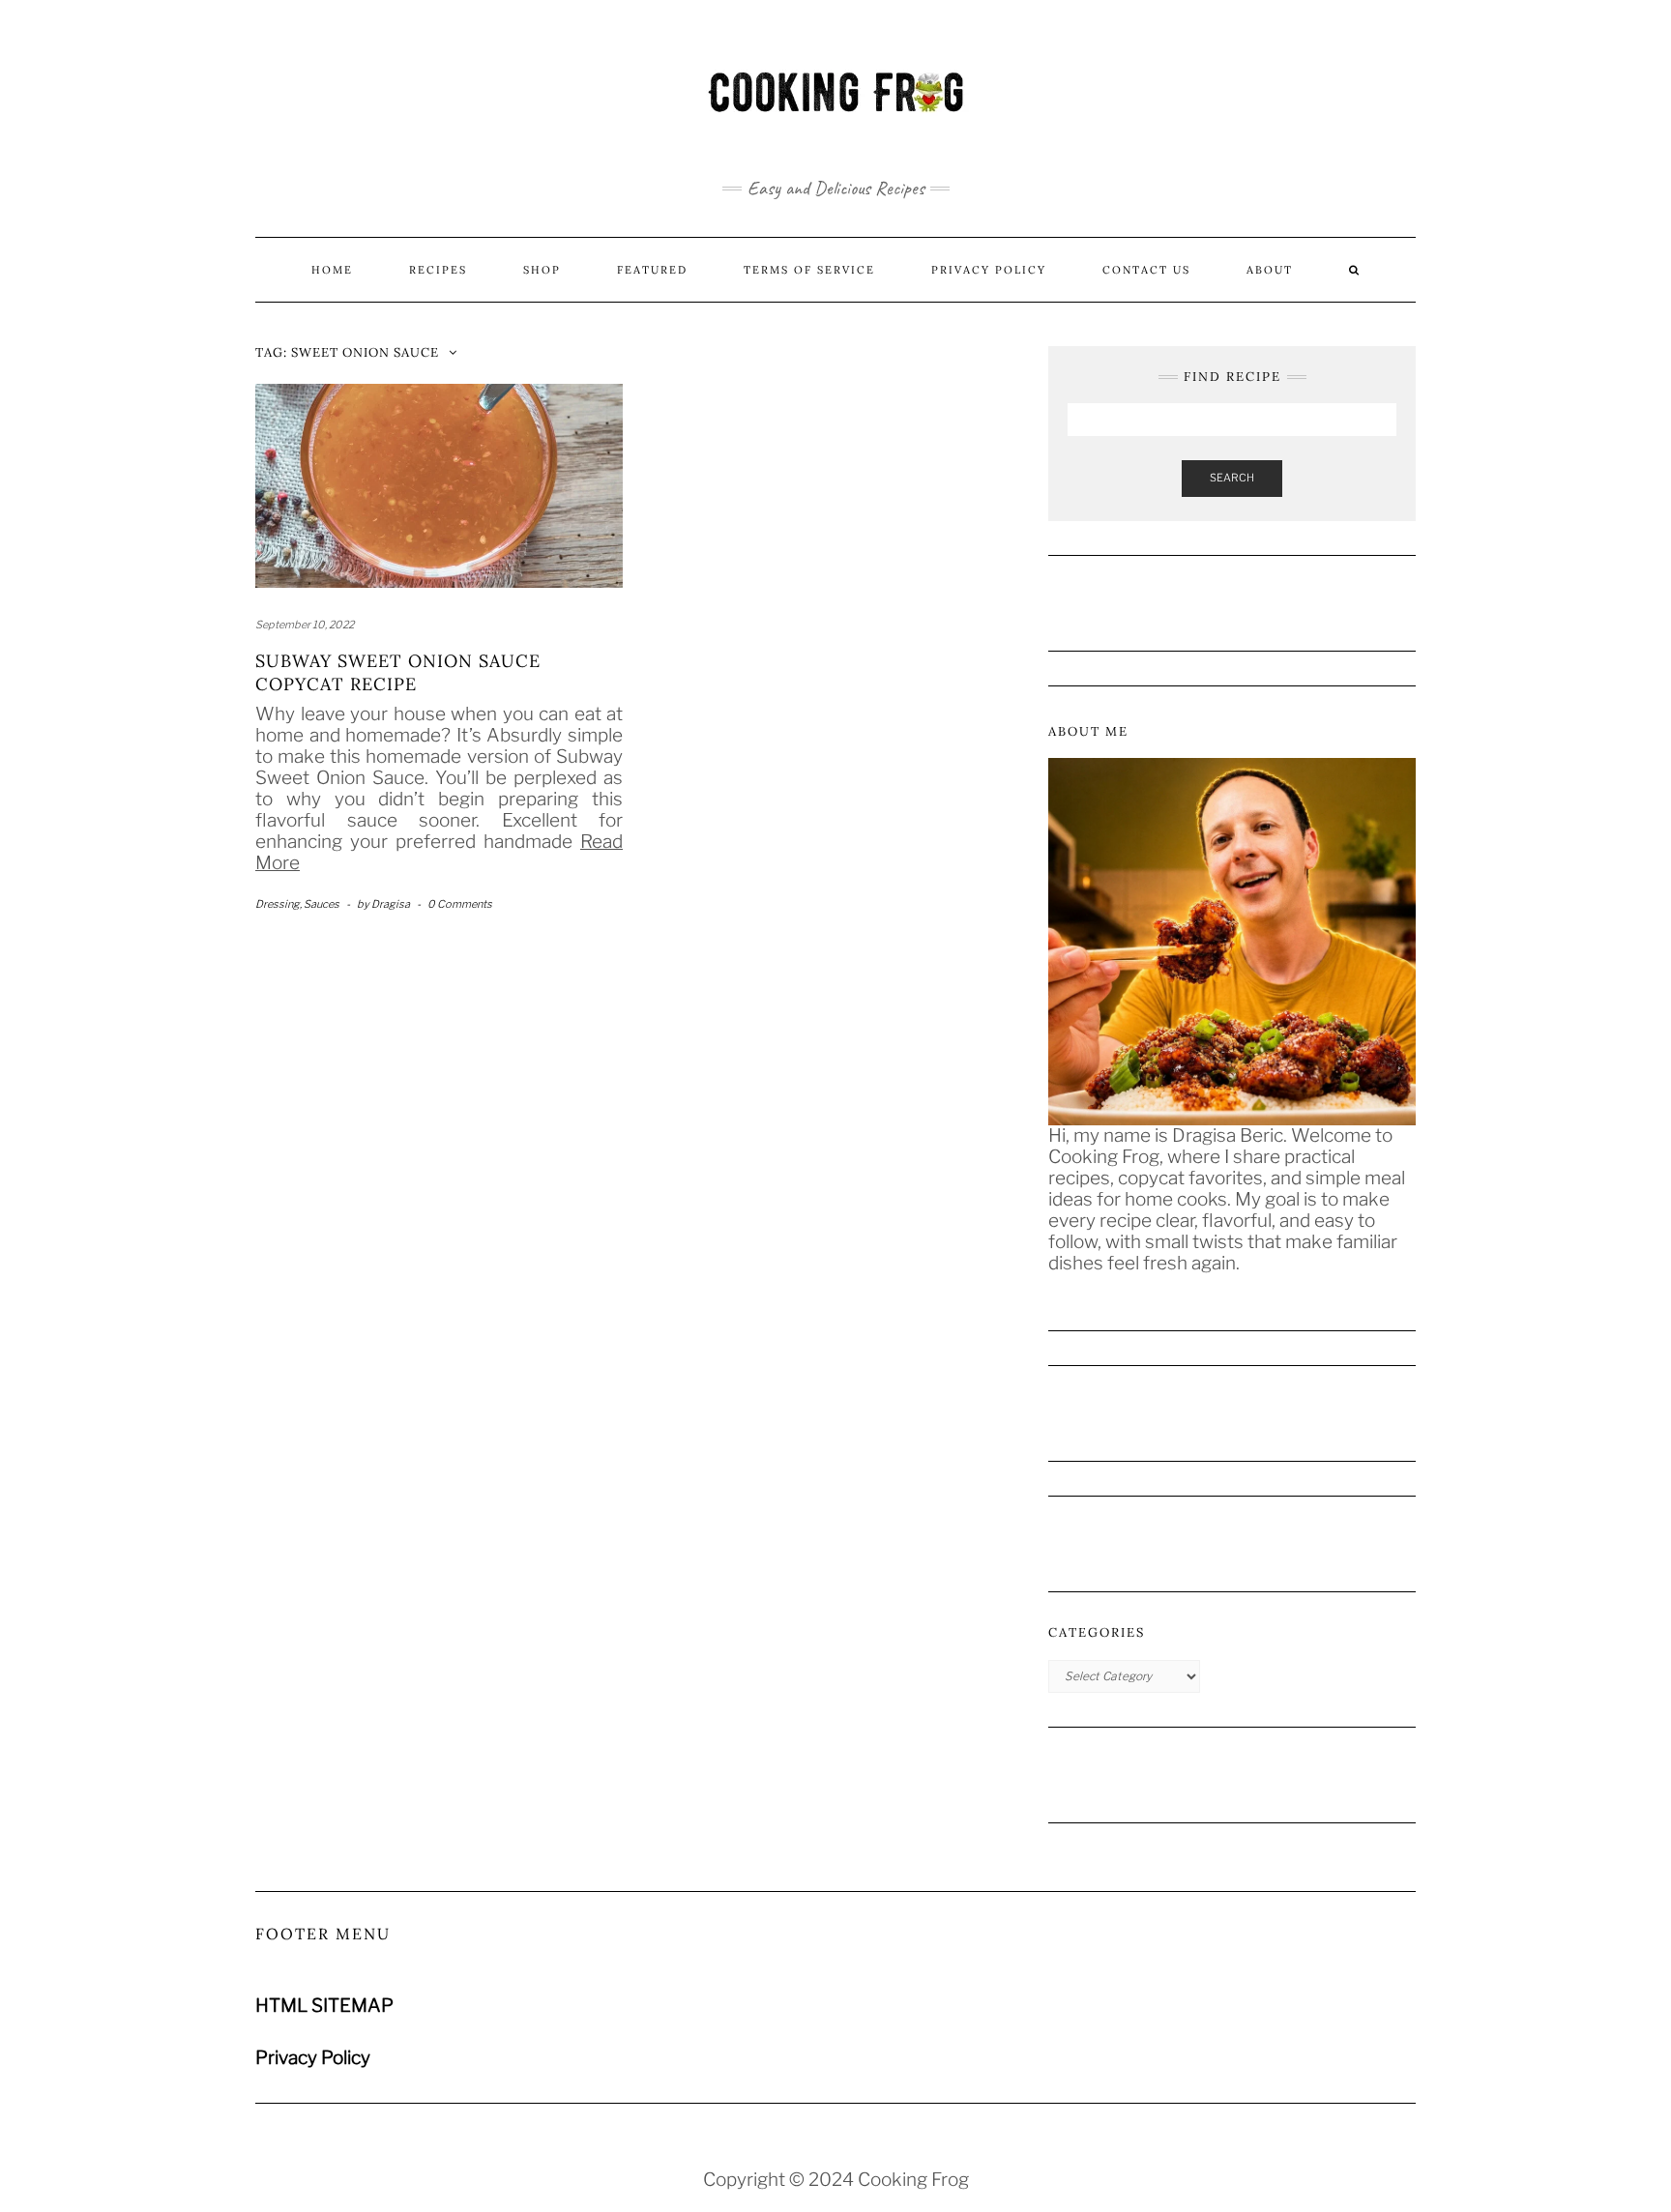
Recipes (438, 270)
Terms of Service (809, 270)
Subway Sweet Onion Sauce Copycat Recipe (398, 672)
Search (1232, 478)
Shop (542, 270)
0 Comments (460, 904)
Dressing (278, 904)
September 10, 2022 (305, 625)
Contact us (1146, 270)
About (1270, 270)
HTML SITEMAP (324, 2006)
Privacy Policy (989, 270)
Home (332, 270)
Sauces (322, 904)
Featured (652, 270)
